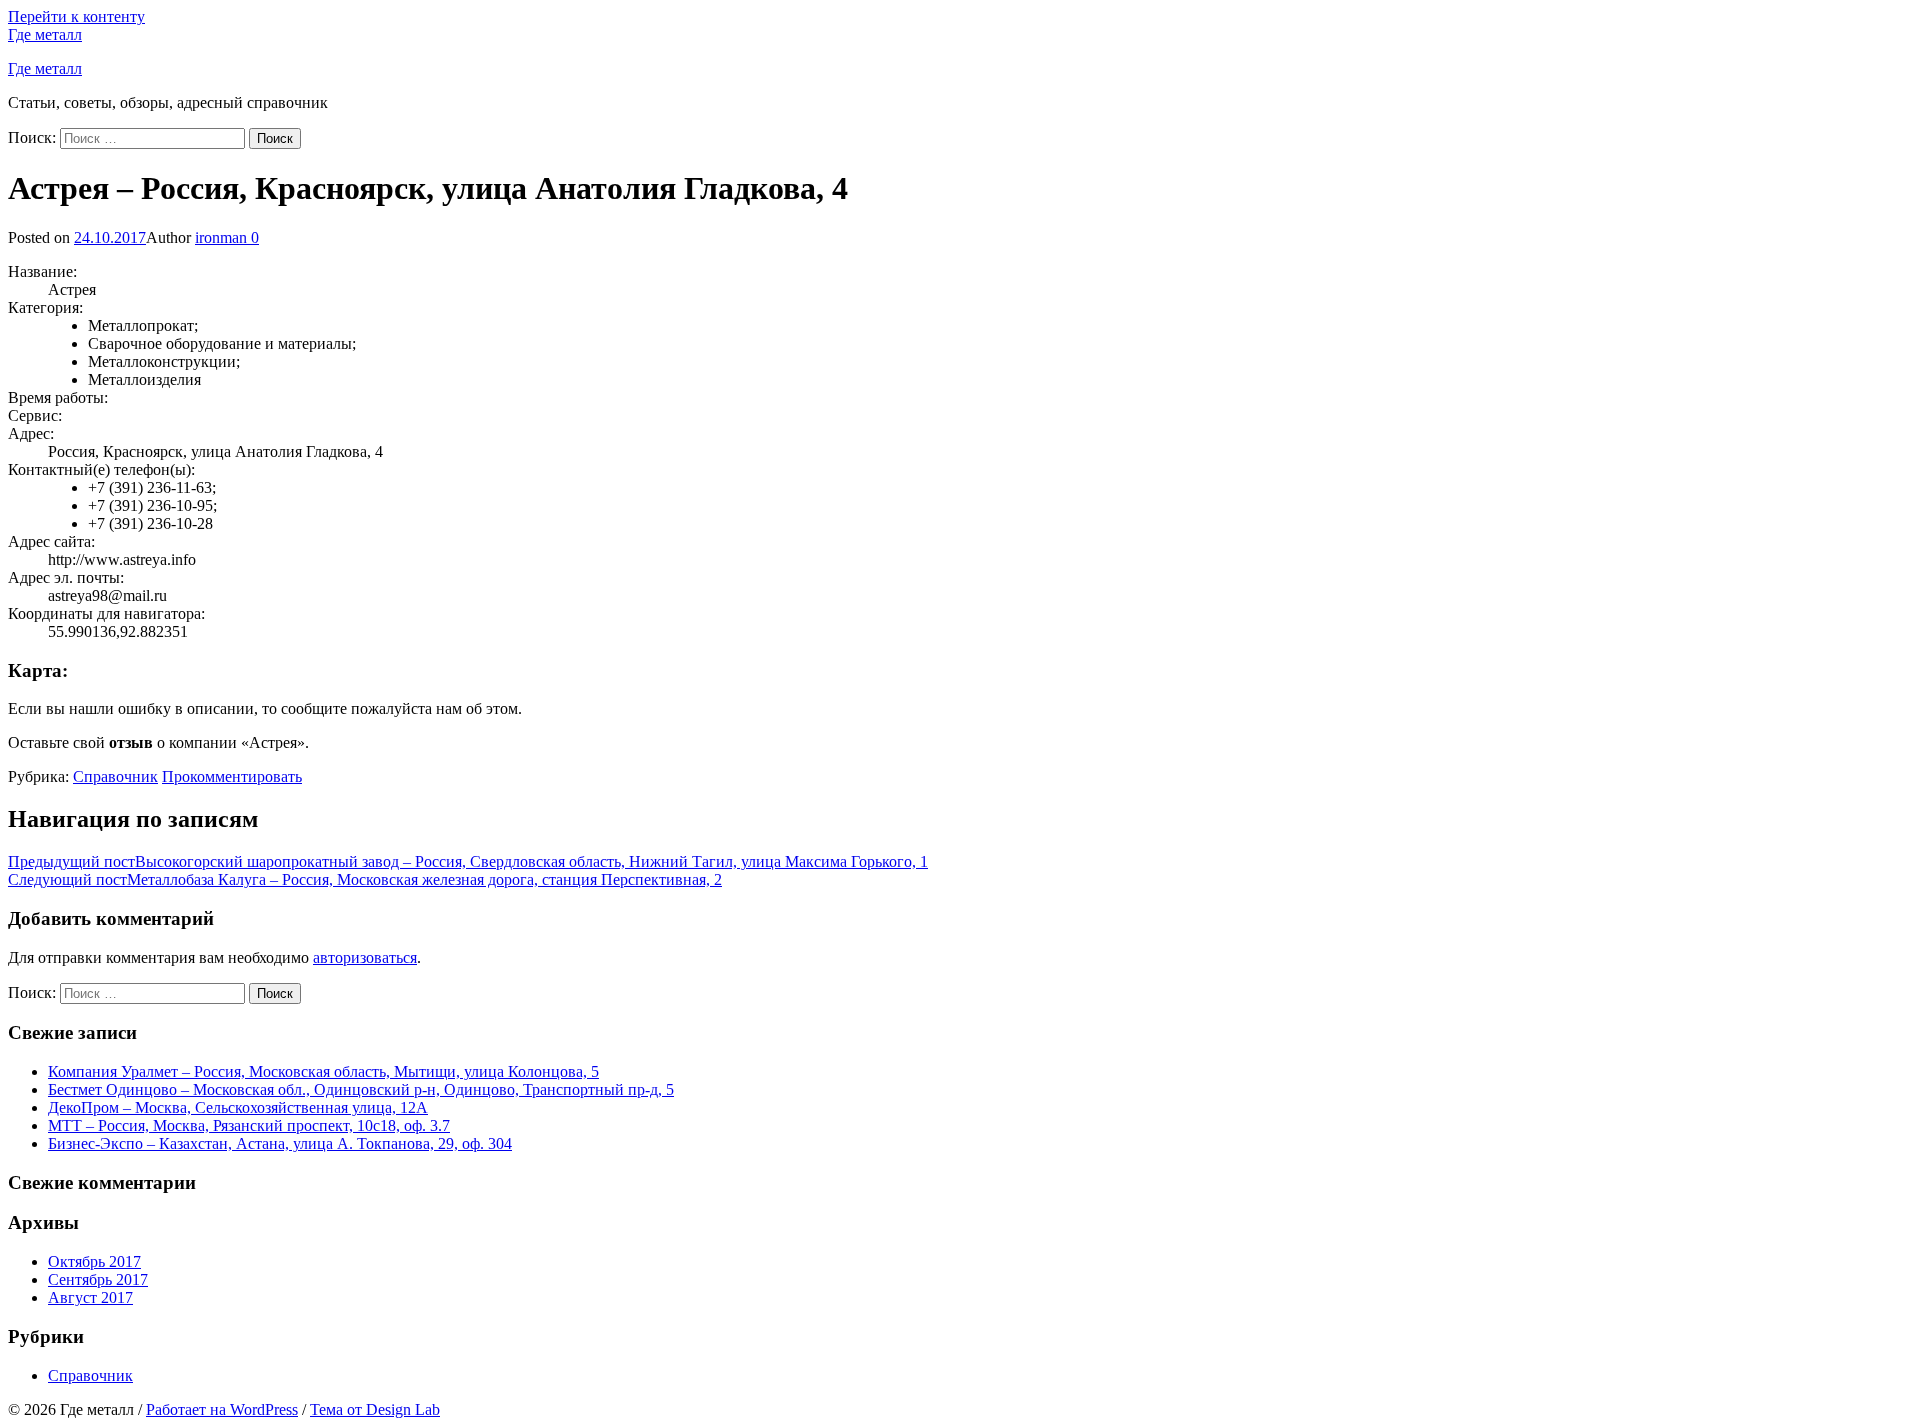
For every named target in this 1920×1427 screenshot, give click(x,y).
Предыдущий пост (468, 861)
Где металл (45, 34)
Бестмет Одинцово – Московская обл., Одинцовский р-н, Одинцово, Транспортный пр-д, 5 (361, 1089)
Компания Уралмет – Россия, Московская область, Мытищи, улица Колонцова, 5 (323, 1071)
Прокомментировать (232, 776)
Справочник (115, 776)
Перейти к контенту (76, 16)
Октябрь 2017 (94, 1261)
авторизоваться (365, 957)
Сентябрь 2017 (98, 1279)
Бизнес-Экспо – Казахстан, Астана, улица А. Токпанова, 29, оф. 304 (280, 1143)
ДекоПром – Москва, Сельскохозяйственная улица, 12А (238, 1107)
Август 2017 (90, 1297)
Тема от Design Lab (375, 1409)
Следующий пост (365, 879)
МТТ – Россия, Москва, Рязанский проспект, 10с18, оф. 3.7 (249, 1125)
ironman (221, 237)
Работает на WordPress (222, 1409)
